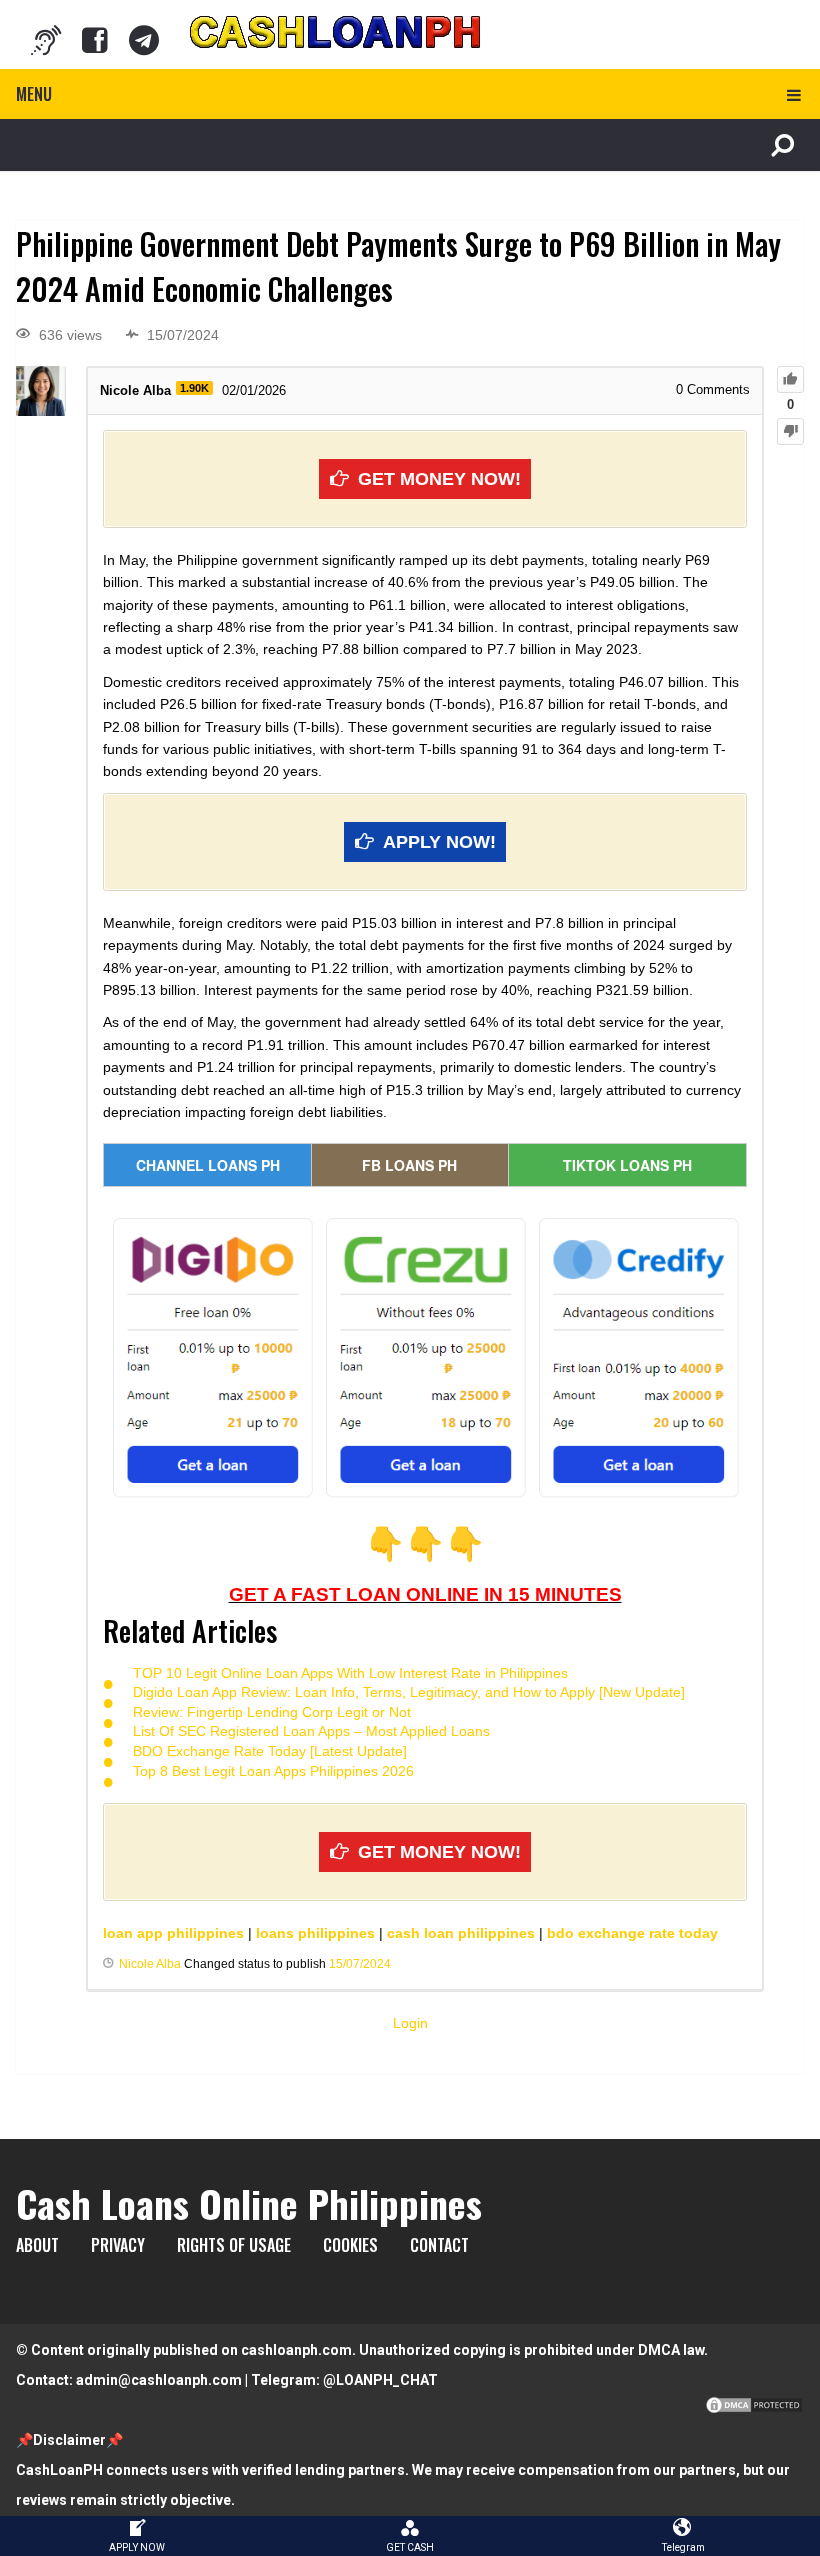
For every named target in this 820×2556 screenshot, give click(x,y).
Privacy (118, 2245)
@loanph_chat (380, 2380)
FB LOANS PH (409, 1165)
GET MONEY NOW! (439, 479)
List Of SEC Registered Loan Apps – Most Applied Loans (311, 1731)
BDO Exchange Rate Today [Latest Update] (270, 1751)
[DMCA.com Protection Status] (754, 2410)
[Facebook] (95, 40)
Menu (34, 94)
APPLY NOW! (439, 842)
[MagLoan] (46, 40)
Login (410, 2023)
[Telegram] (144, 40)
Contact (439, 2245)
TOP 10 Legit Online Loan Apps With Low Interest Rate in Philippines (350, 1673)
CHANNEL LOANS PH (208, 1165)
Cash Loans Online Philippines (249, 2203)
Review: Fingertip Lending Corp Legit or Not (272, 1712)
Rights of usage (234, 2245)
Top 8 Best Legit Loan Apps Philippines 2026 (273, 1771)
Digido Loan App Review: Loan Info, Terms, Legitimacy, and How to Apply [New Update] (409, 1692)
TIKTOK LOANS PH (627, 1165)
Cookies (350, 2245)
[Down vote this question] (790, 431)
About (37, 2245)
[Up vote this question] (790, 379)
